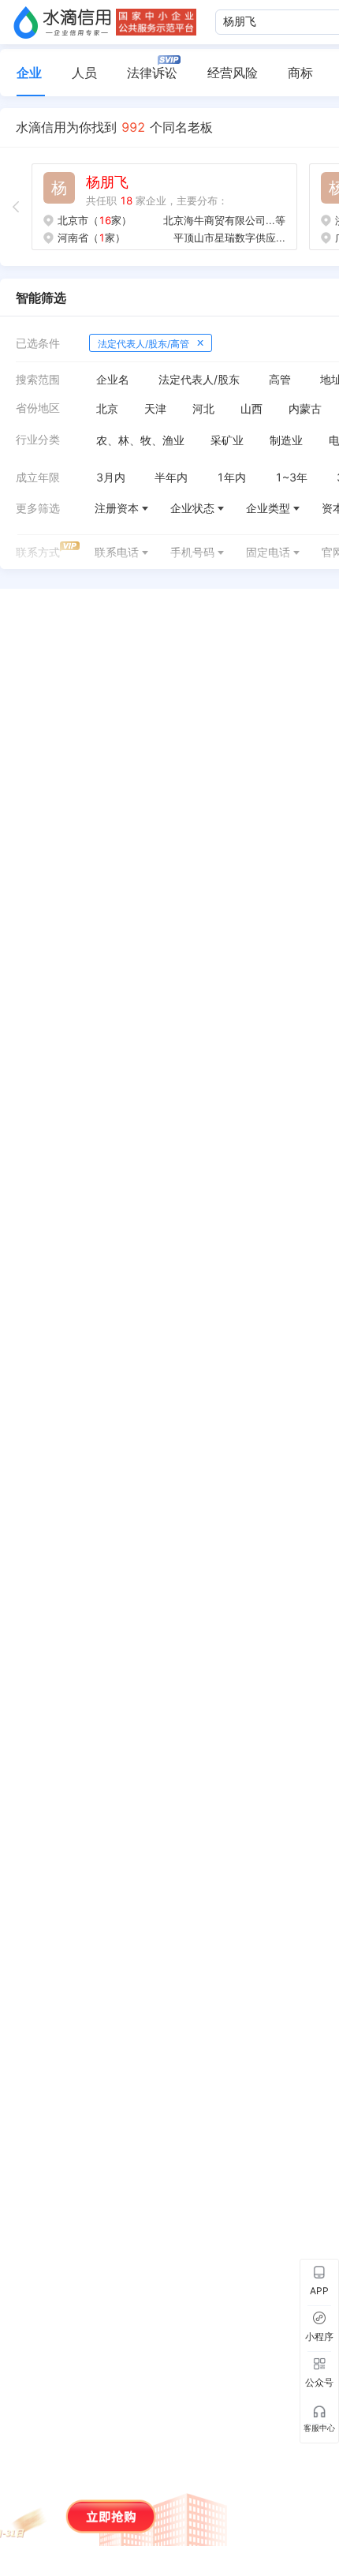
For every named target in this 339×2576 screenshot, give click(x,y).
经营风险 (233, 73)
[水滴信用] (62, 22)
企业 (29, 73)
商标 (300, 73)
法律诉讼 (152, 73)
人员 (84, 73)
